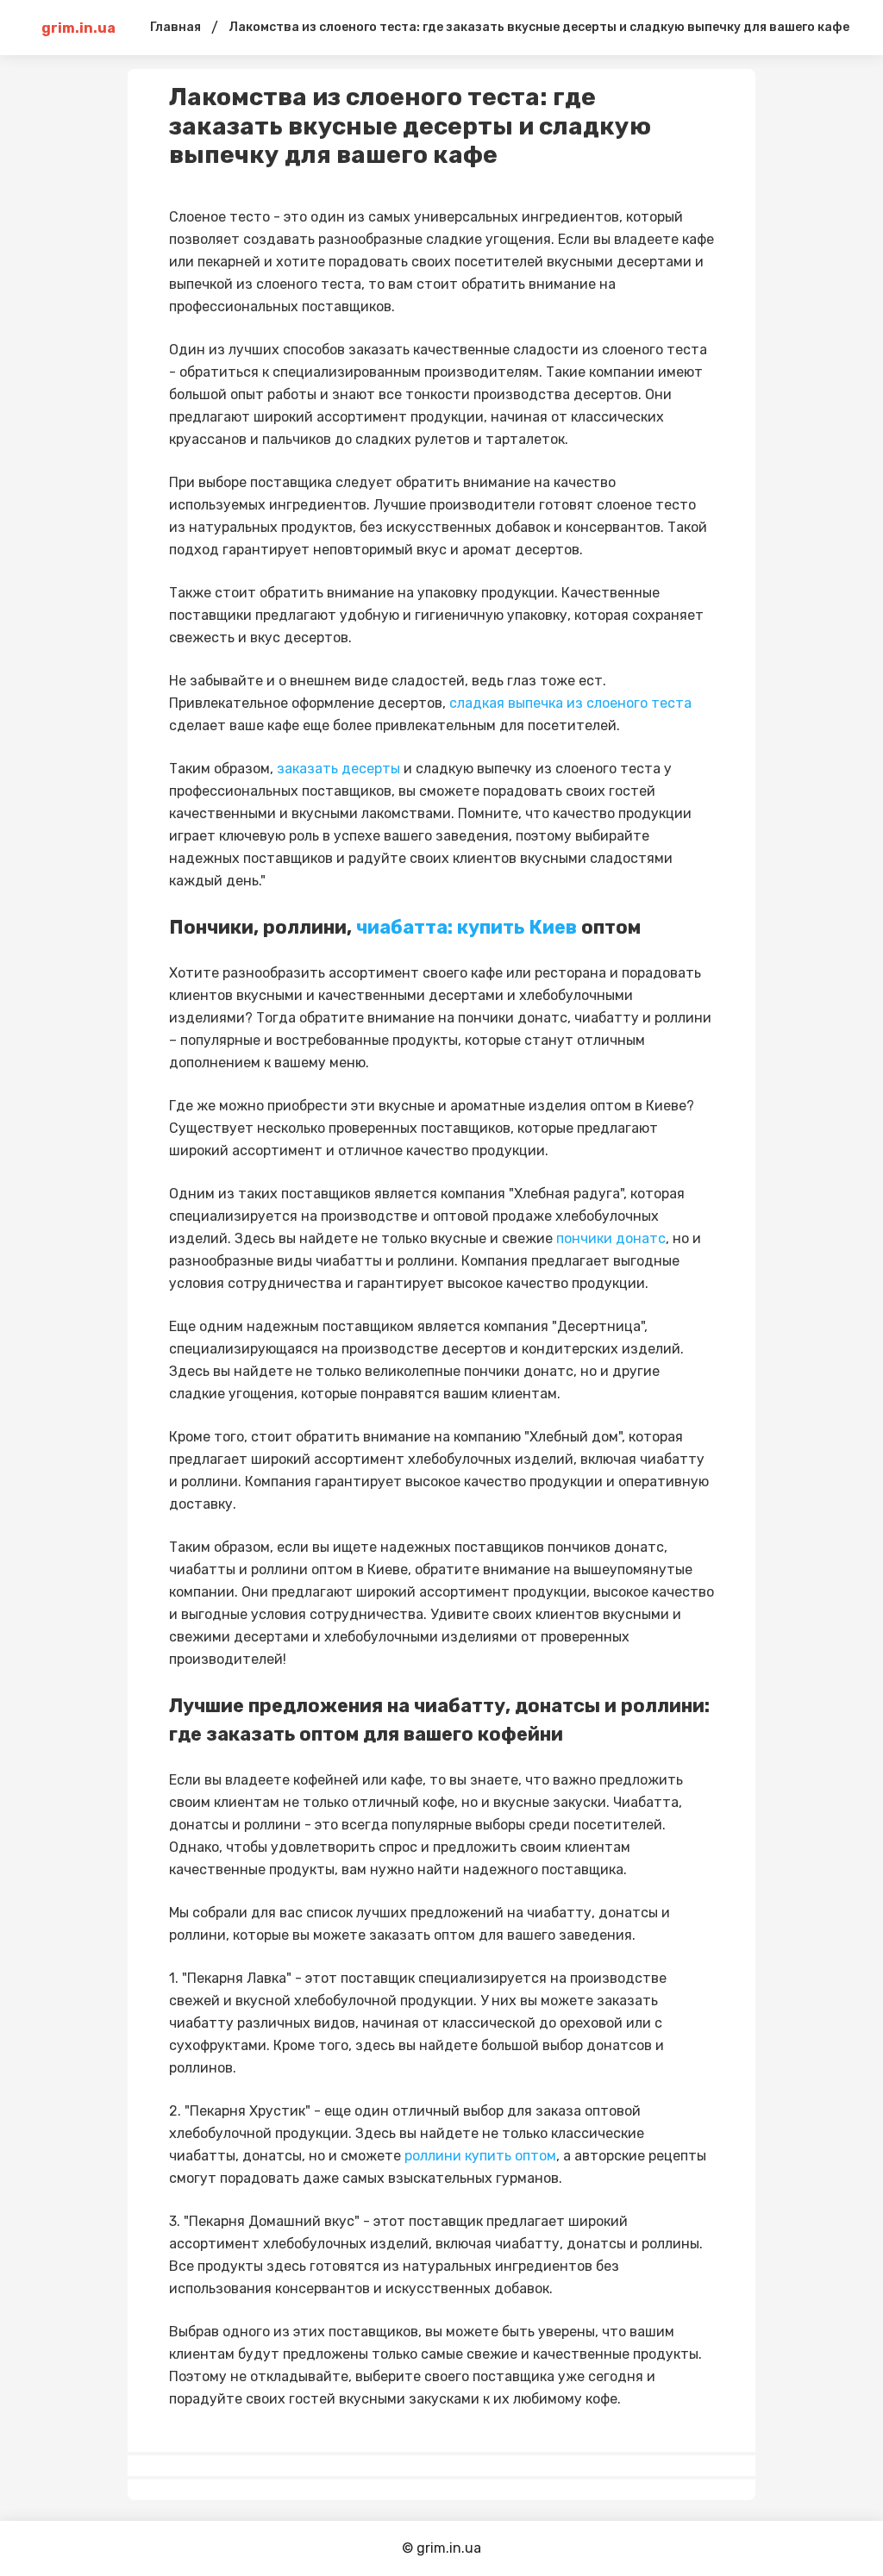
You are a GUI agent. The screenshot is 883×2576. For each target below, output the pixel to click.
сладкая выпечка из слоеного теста (570, 703)
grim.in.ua (78, 28)
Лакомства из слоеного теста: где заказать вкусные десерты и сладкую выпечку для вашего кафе (539, 27)
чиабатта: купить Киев (467, 927)
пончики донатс (609, 1238)
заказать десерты (338, 769)
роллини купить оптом (480, 2156)
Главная (175, 27)
